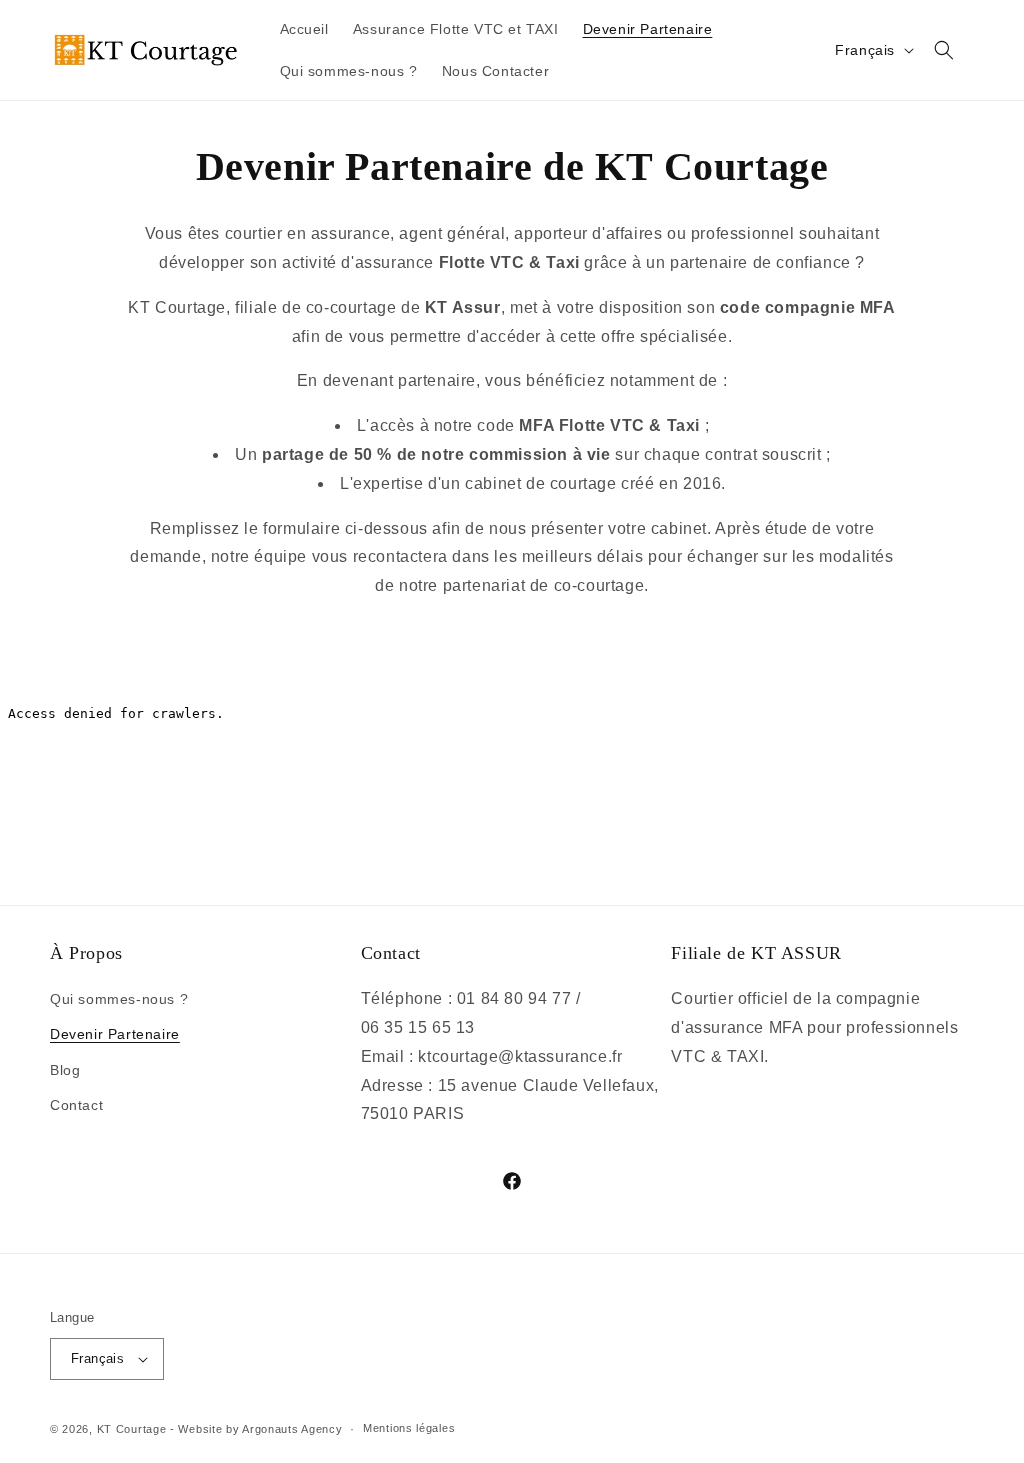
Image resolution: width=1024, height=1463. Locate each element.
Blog (65, 1070)
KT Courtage (132, 1429)
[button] (944, 50)
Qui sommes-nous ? (119, 999)
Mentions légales (409, 1428)
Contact (76, 1105)
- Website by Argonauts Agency (256, 1429)
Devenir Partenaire (115, 1034)
